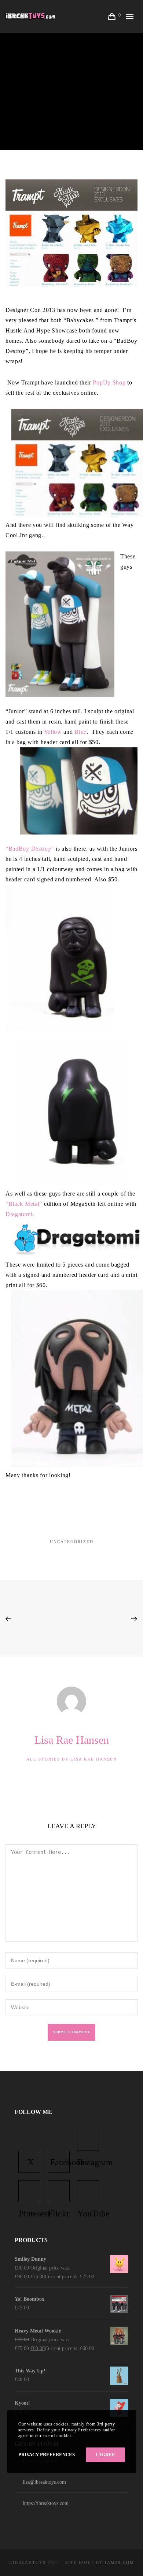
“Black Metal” (24, 1204)
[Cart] (113, 16)
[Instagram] (88, 2140)
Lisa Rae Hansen (74, 77)
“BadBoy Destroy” (30, 849)
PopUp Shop (109, 382)
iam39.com (120, 2562)
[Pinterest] (29, 2191)
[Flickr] (59, 2191)
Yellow (53, 732)
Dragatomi (19, 1214)
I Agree (105, 2455)
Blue (80, 732)
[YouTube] (88, 2191)
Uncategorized (72, 1542)
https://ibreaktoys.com (46, 2503)
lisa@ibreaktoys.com (44, 2482)
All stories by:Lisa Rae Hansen (72, 1759)
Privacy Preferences (47, 2455)
